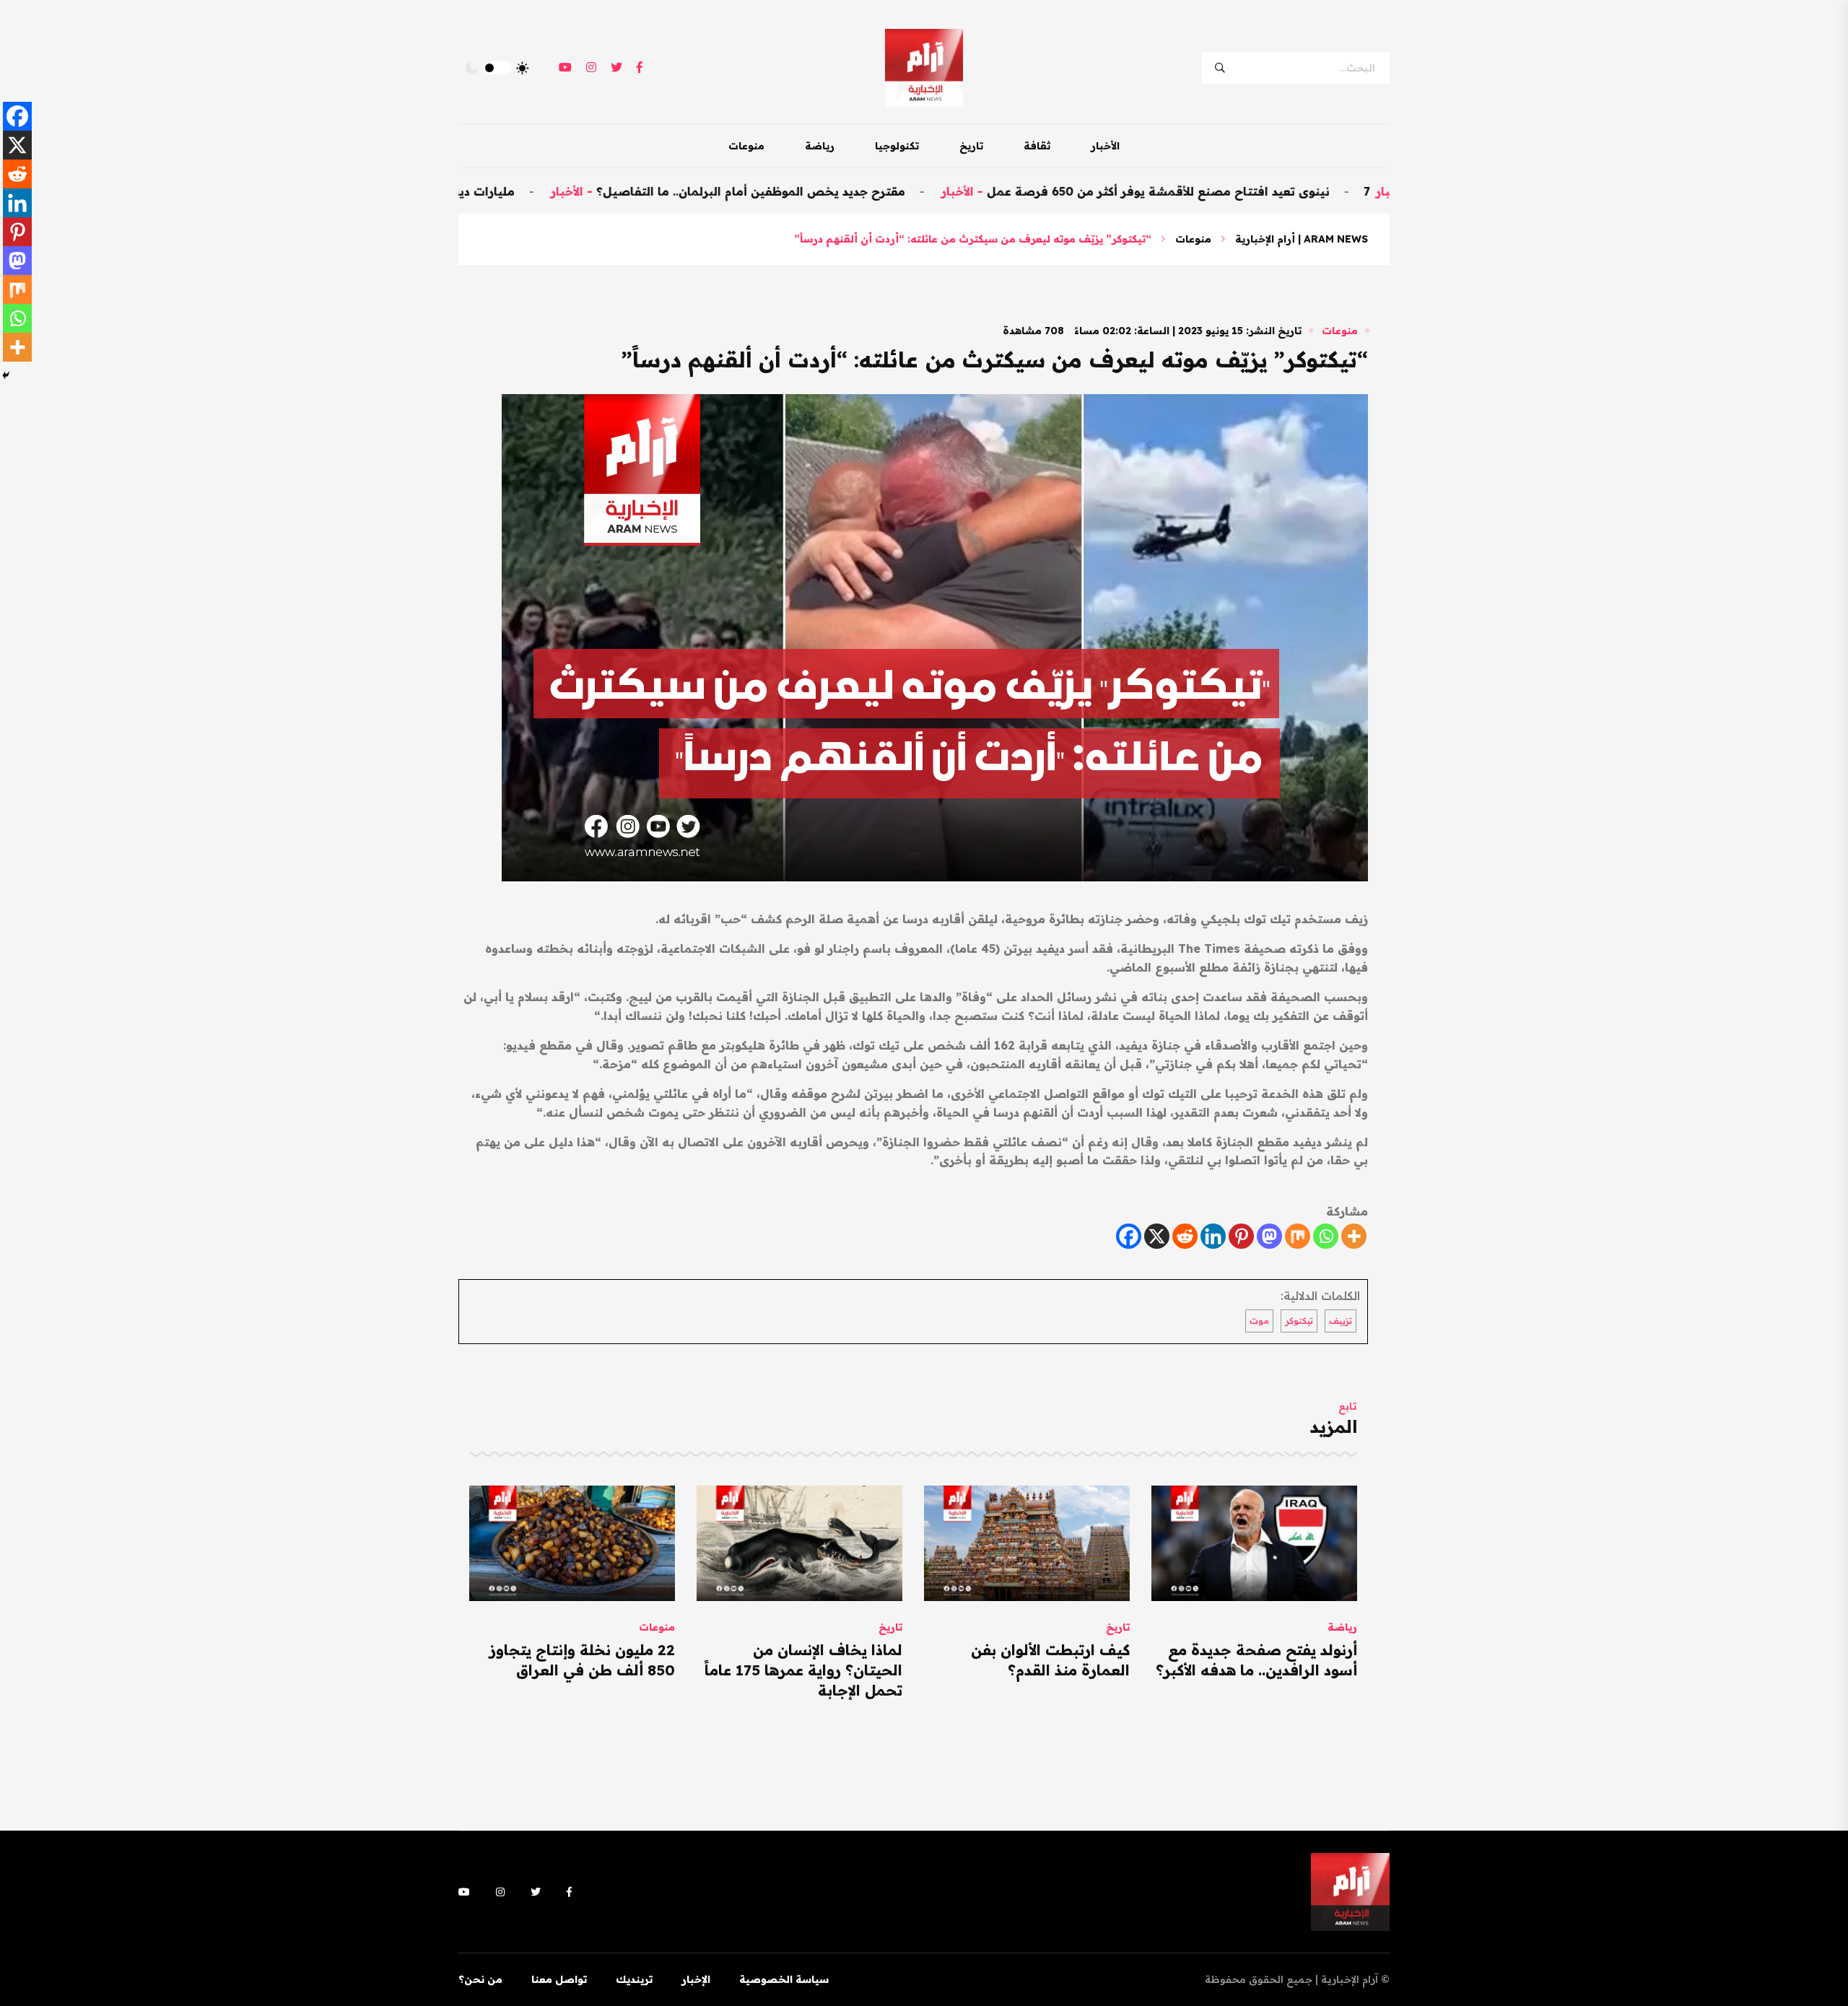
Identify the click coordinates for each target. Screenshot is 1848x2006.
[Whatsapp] (1326, 1236)
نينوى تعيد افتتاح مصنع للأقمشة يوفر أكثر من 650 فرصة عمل (1252, 191)
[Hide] (6, 375)
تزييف (1341, 1321)
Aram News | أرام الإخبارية (1302, 239)
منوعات (746, 146)
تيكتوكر (1299, 1321)
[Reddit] (1185, 1236)
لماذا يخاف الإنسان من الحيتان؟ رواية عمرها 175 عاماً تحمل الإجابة (803, 1670)
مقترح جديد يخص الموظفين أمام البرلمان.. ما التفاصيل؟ (845, 191)
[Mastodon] (1269, 1236)
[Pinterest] (1241, 1236)
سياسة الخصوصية (784, 1979)
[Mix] (1298, 1236)
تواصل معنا (559, 1979)
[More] (1354, 1236)
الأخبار (1105, 146)
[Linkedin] (1213, 1236)
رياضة (820, 146)
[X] (1157, 1236)
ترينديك (634, 1979)
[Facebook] (1129, 1236)
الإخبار (696, 1979)
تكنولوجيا (897, 146)
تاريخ (971, 146)
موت (1259, 1321)
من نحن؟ (480, 1979)
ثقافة (1037, 146)
